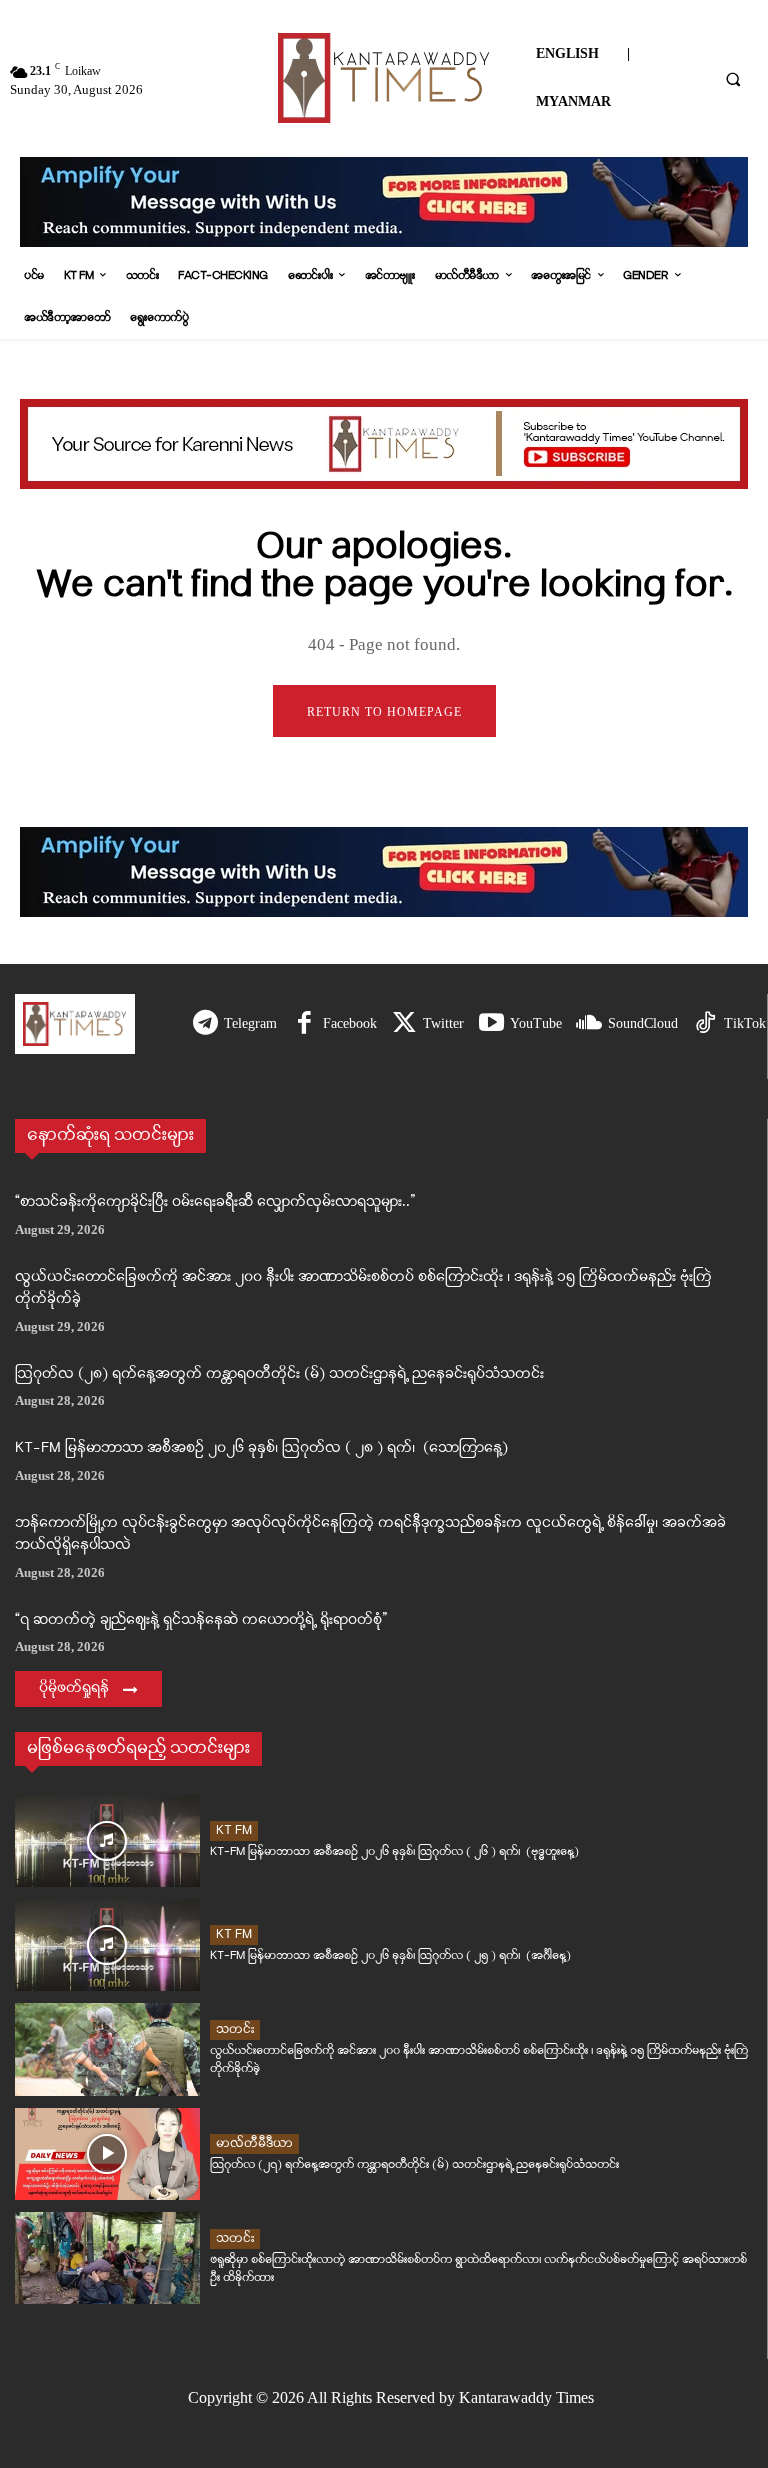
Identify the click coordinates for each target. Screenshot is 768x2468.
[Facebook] (304, 1024)
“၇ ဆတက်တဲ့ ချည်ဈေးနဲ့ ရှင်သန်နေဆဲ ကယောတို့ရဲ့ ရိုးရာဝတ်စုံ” (201, 1620)
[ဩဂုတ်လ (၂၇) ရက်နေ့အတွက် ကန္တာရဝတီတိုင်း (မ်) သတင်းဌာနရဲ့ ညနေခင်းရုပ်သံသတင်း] (107, 2154)
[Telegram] (205, 1024)
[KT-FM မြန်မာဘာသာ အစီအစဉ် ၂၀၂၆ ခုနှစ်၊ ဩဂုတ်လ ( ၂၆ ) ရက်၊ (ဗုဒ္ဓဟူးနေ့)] (107, 1841)
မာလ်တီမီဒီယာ (254, 2143)
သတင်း (235, 2029)
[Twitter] (404, 1024)
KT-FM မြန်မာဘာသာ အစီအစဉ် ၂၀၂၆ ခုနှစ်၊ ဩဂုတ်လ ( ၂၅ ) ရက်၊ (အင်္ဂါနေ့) (390, 1955)
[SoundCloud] (589, 1024)
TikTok (745, 1023)
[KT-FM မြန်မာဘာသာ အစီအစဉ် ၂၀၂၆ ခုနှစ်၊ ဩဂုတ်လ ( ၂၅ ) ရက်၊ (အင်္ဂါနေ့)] (107, 1945)
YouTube (536, 1023)
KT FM (234, 1830)
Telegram (250, 1023)
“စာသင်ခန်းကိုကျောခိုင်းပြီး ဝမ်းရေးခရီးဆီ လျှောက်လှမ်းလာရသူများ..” (215, 1202)
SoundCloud (643, 1023)
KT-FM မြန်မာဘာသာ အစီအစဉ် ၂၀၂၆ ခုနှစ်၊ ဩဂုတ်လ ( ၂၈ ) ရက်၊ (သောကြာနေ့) (261, 1448)
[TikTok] (705, 1024)
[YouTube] (491, 1024)
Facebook (350, 1023)
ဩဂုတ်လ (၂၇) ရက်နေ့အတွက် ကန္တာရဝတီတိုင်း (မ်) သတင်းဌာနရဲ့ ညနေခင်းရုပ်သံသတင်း (414, 2164)
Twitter (443, 1023)
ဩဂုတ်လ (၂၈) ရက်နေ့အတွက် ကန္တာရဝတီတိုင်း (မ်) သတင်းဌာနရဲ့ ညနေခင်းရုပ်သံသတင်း (279, 1374)
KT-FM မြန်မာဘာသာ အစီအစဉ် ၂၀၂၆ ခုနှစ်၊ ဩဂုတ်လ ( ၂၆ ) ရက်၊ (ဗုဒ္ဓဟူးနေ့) (394, 1851)
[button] (733, 79)
